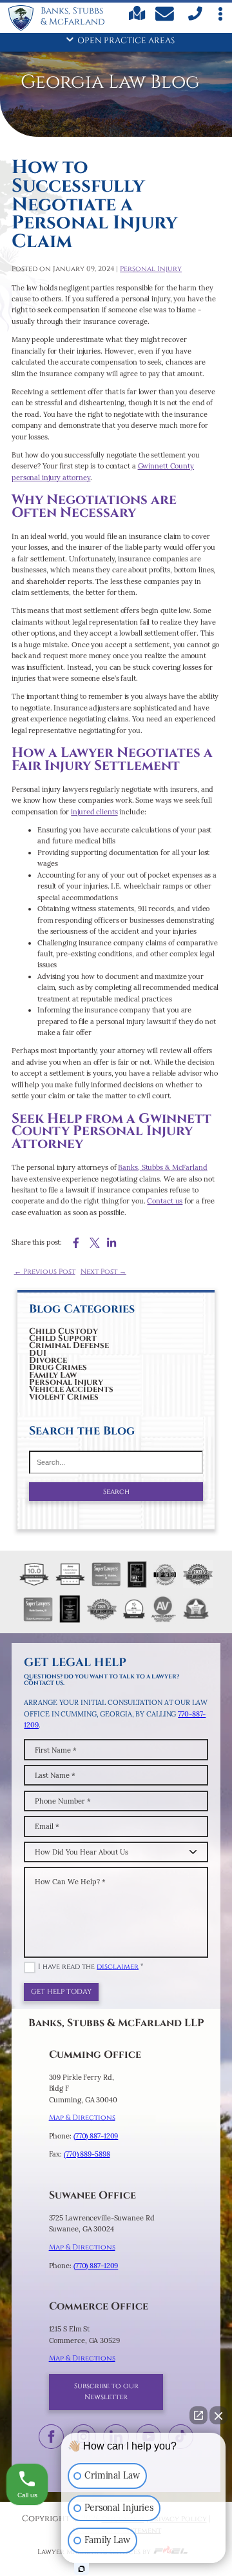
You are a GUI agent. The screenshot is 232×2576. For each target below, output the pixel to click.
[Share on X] (95, 1243)
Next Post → (103, 1272)
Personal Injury (66, 1383)
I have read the (91, 1967)
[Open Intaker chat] (82, 2569)
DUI (38, 1353)
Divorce (48, 1361)
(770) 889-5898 (87, 2154)
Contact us (165, 1201)
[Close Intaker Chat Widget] (218, 2415)
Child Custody (63, 1332)
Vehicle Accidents (71, 1390)
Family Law (53, 1375)
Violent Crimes (64, 1397)
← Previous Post (45, 1272)
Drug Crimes (58, 1368)
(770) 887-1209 (96, 2136)
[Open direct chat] (198, 2415)
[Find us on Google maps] (137, 18)
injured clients (94, 812)
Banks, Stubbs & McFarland (162, 1167)
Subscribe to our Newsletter (106, 2392)
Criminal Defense (69, 1346)
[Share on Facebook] (76, 1243)
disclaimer (118, 1967)
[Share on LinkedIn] (111, 1243)
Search (116, 1492)
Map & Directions (82, 2118)
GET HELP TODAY (61, 1992)
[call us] (194, 19)
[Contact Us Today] (166, 16)
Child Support (63, 1339)
